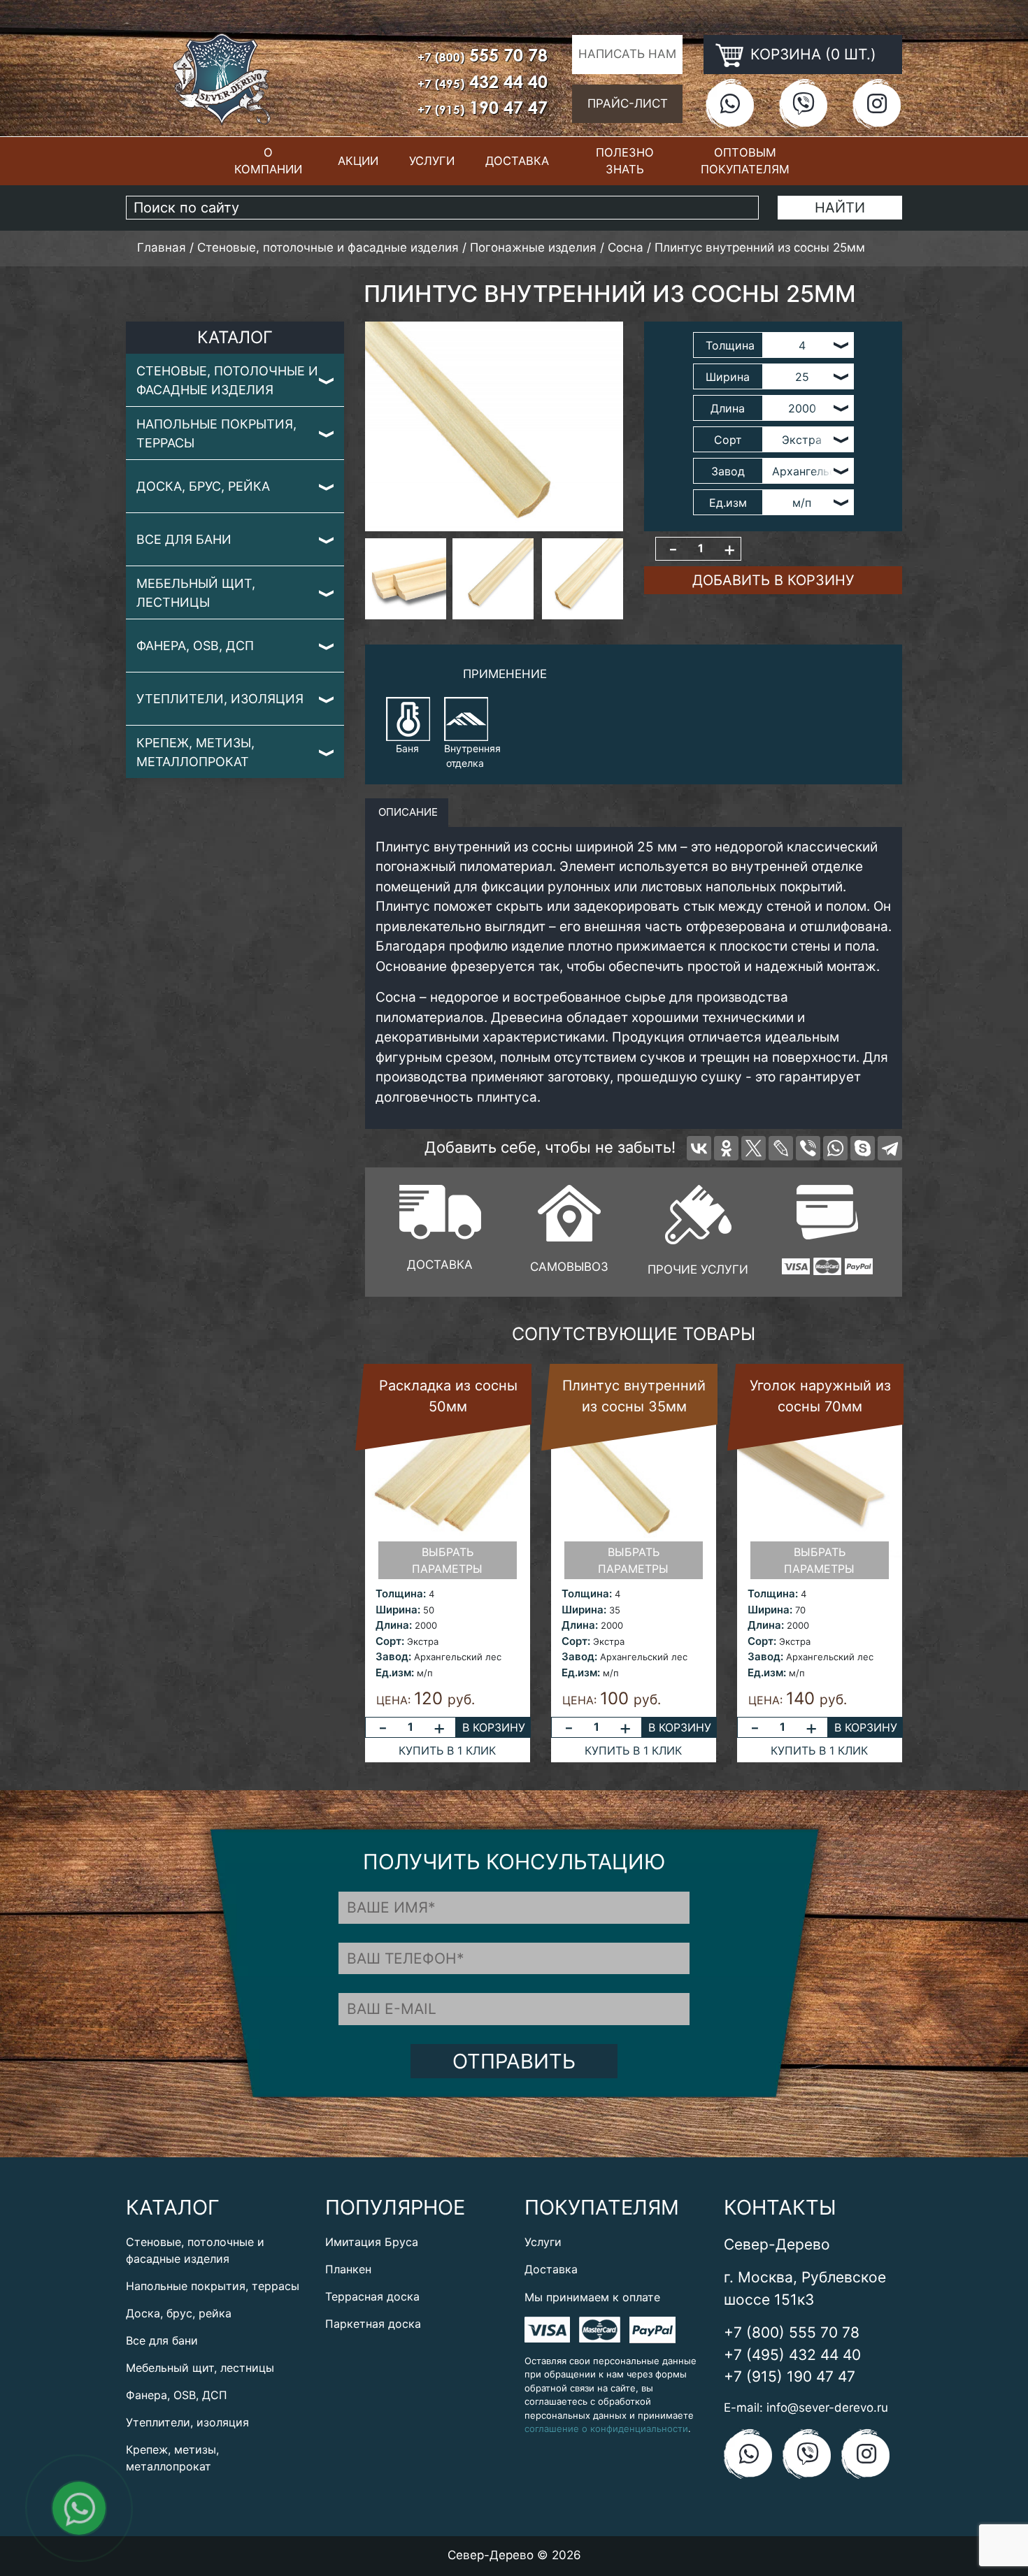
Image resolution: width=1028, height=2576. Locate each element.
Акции (358, 161)
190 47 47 (483, 107)
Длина (728, 408)
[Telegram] (890, 1148)
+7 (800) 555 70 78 (792, 2332)
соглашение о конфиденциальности (606, 2429)
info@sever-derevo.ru (827, 2408)
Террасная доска (372, 2296)
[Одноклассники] (726, 1148)
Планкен (348, 2269)
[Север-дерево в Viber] (803, 103)
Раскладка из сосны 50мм (448, 1396)
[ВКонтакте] (699, 1148)
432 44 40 (483, 81)
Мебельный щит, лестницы (196, 593)
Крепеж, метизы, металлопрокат (195, 752)
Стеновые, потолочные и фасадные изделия (227, 380)
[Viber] (808, 1148)
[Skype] (863, 1148)
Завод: (393, 1656)
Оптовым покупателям (745, 161)
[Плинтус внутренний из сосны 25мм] (494, 426)
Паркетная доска (373, 2324)
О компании (268, 161)
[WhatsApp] (835, 1148)
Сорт (728, 440)
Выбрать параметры (447, 1560)
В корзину (494, 1727)
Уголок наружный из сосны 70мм (820, 1396)
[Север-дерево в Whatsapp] (730, 103)
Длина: (394, 1625)
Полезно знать (625, 161)
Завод (728, 471)
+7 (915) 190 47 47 (790, 2376)
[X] (754, 1148)
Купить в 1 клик (447, 1750)
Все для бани (184, 539)
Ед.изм (728, 503)
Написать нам (627, 54)
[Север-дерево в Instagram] (877, 103)
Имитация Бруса (372, 2242)
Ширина (728, 377)
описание (407, 812)
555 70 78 (483, 55)
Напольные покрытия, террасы (216, 433)
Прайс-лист (628, 103)
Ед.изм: (395, 1672)
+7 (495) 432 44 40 (792, 2355)
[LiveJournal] (781, 1148)
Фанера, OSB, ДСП (195, 646)
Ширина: (398, 1610)
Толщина (730, 345)
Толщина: (401, 1593)
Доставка (517, 161)
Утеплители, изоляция (220, 699)
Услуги (432, 161)
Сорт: (390, 1641)
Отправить (514, 2061)
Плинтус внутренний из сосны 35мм (634, 1396)
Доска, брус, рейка (203, 486)
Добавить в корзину (773, 580)
